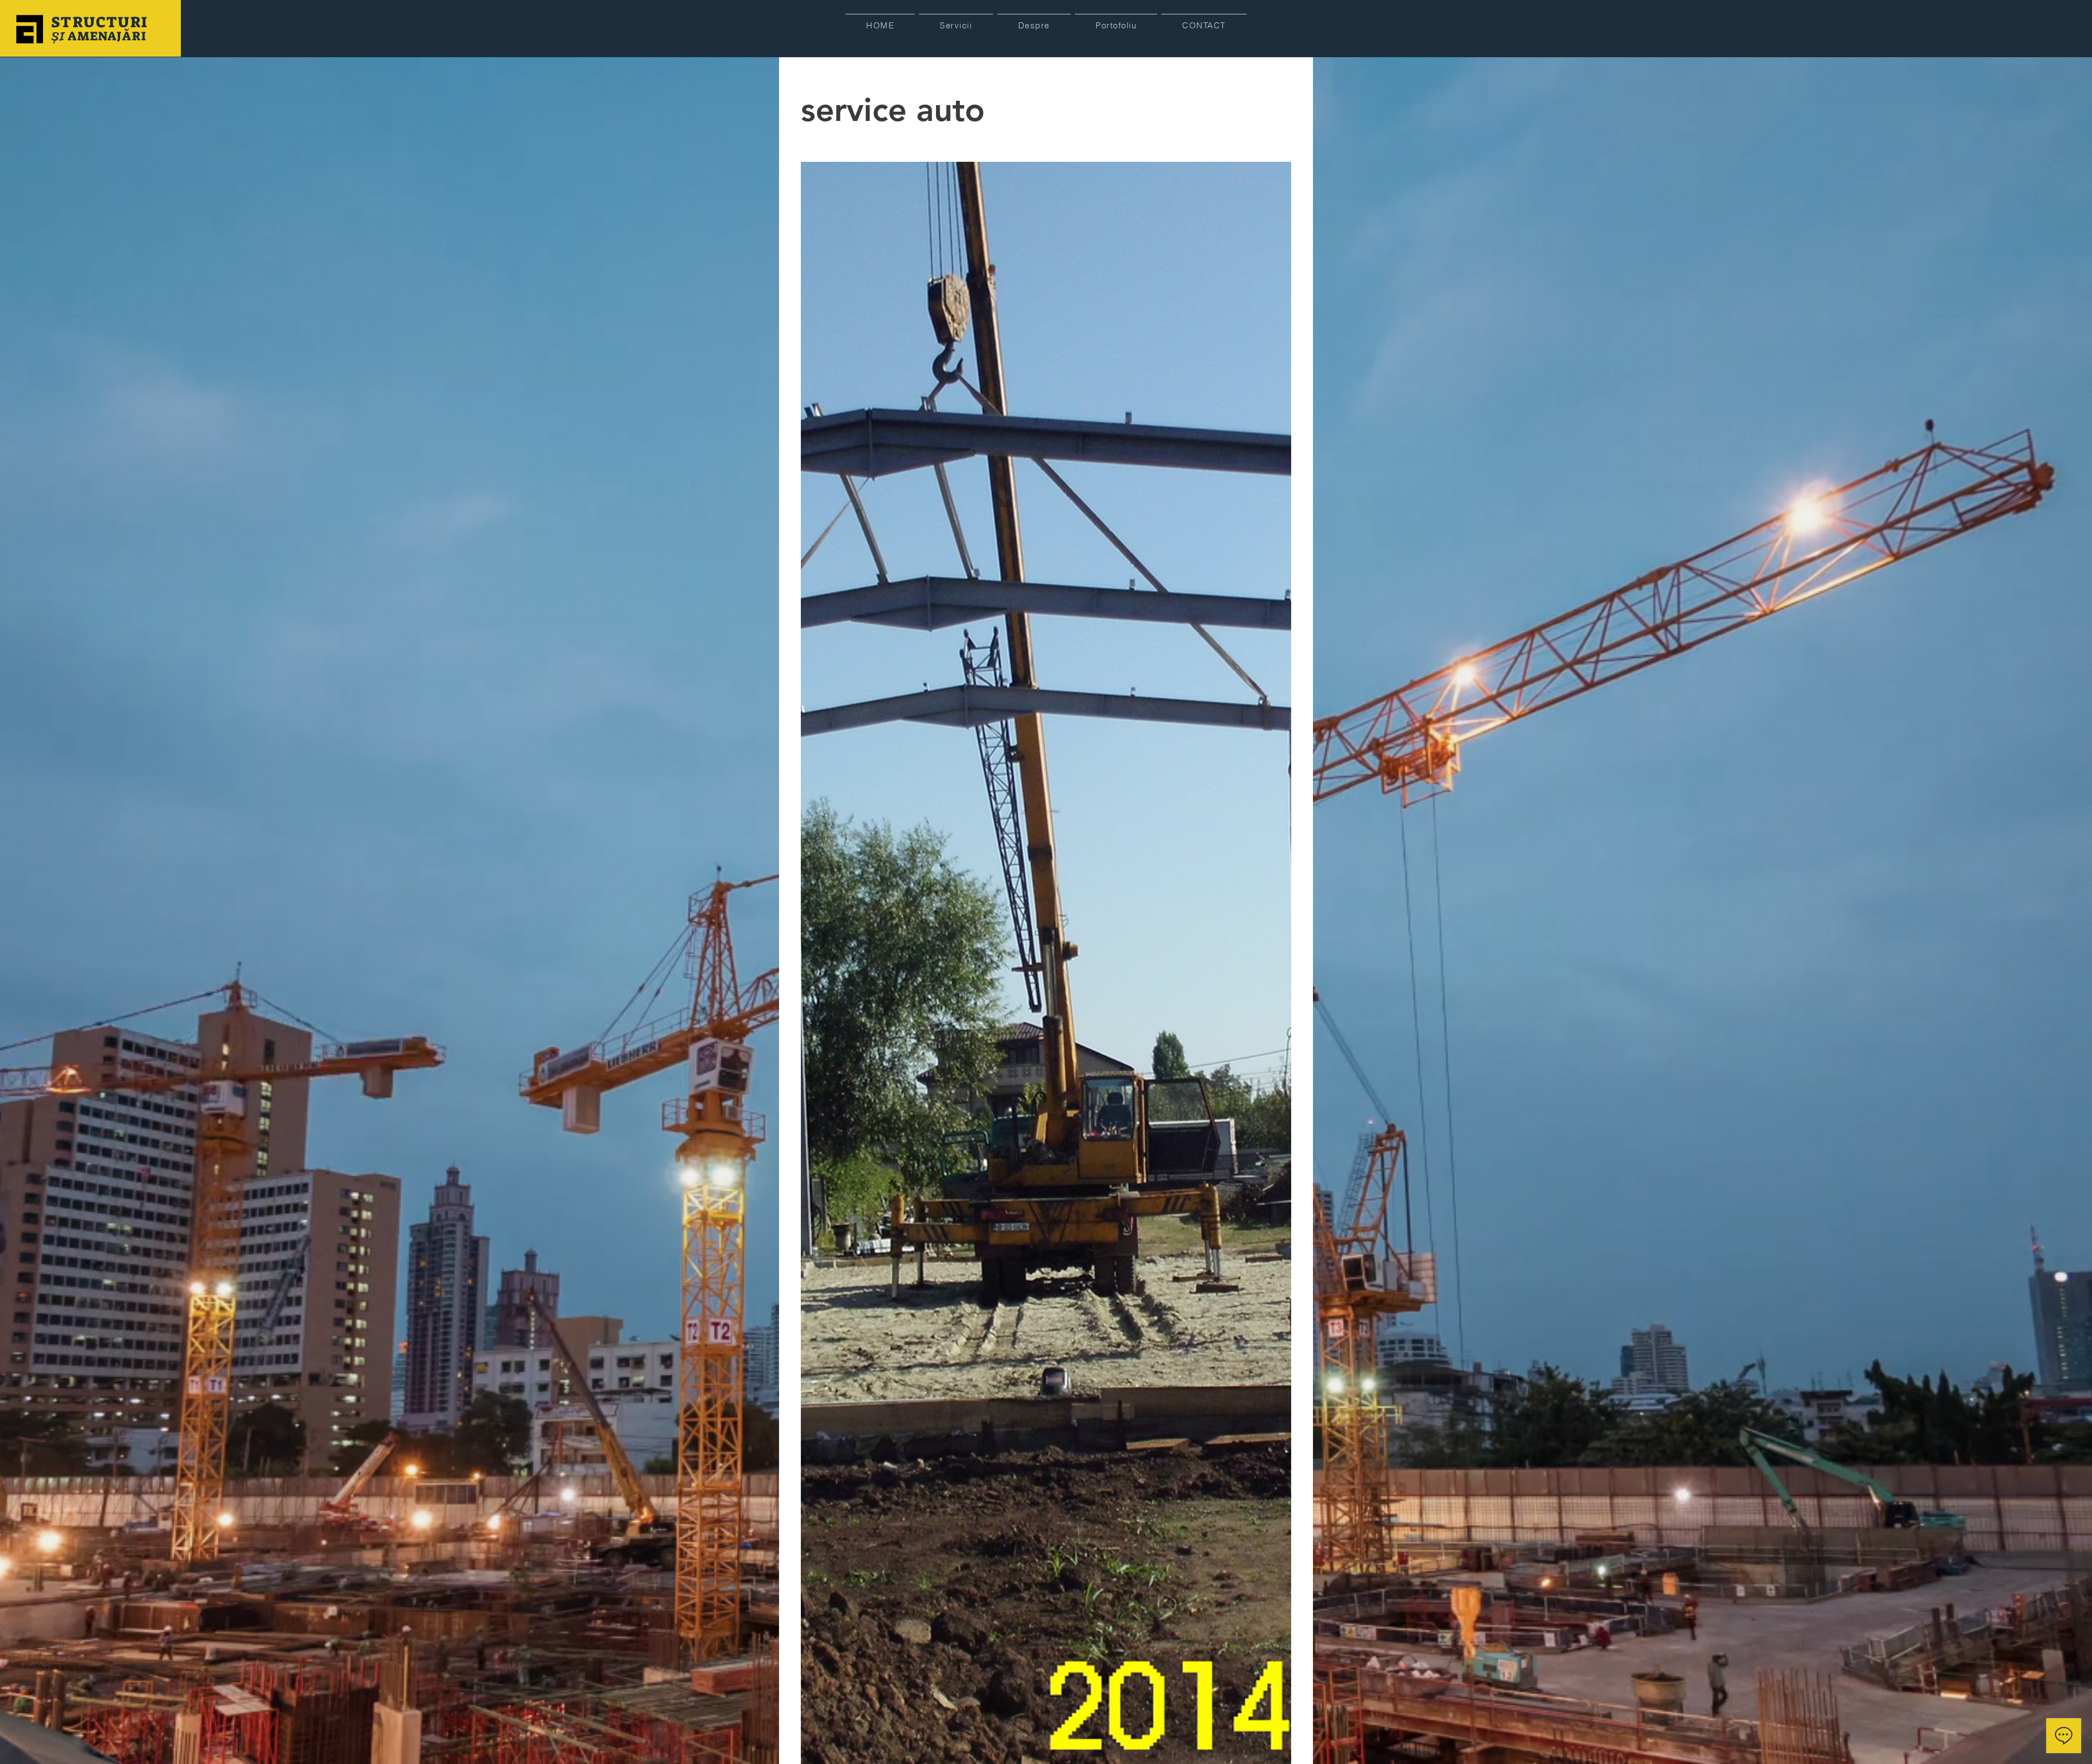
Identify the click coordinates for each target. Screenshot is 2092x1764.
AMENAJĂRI (106, 36)
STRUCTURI (102, 22)
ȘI (58, 36)
